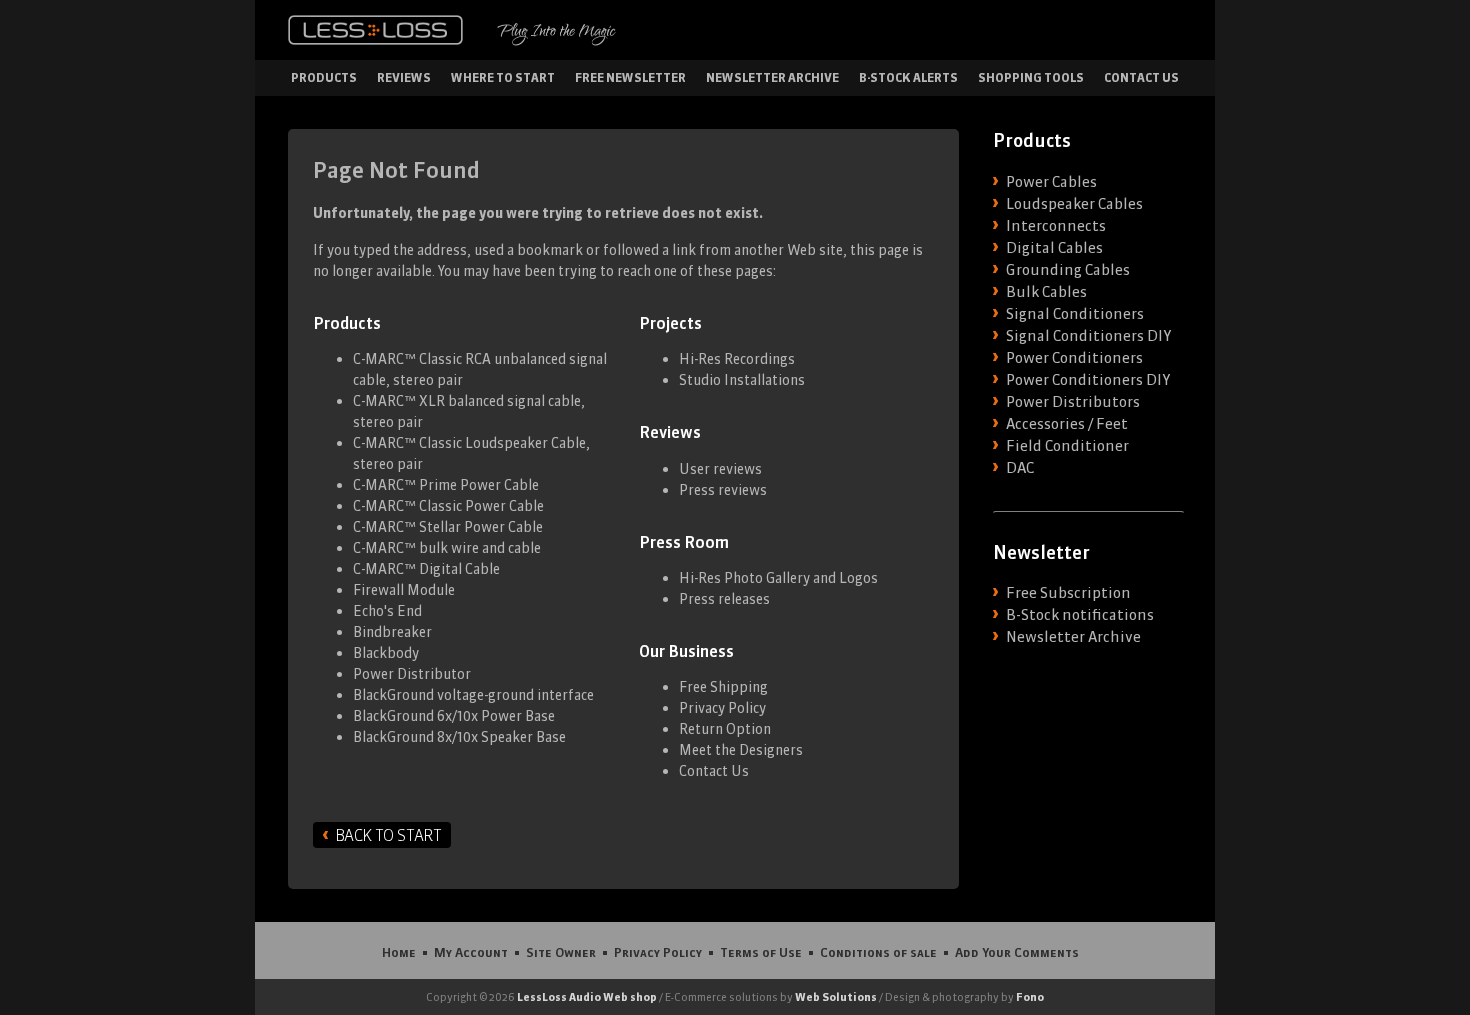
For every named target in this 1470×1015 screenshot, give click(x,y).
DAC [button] (1020, 468)
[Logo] (375, 30)
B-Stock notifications (1080, 615)
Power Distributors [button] (1073, 402)
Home (399, 952)
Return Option (725, 729)
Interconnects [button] (1056, 226)
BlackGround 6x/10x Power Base (454, 716)
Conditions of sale (878, 952)
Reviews (404, 77)
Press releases (724, 599)
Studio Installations (742, 380)
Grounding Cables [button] (1068, 270)
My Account (471, 952)
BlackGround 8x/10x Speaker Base (459, 737)
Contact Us (1141, 77)
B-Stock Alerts (908, 77)
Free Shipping (723, 687)
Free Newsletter (630, 77)
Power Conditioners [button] (1074, 358)
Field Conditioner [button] (1067, 446)
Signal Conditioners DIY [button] (1088, 336)
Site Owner (561, 952)
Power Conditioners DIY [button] (1088, 380)
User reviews (720, 469)
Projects (670, 323)
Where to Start (503, 77)
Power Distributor (412, 674)
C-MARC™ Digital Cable (426, 569)
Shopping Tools (1031, 77)
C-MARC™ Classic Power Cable (448, 506)
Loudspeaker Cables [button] (1074, 204)
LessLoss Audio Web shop (587, 997)
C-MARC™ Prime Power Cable (446, 485)
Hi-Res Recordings (737, 359)
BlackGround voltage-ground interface (473, 695)
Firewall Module (404, 590)
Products (324, 77)
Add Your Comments (1017, 952)
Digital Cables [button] (1054, 248)
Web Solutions (836, 997)
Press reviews (723, 490)
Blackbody (386, 653)
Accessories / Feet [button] (1067, 424)
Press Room (684, 542)
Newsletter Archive (772, 77)
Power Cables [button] (1051, 182)
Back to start (388, 835)
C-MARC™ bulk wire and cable (447, 548)
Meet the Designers (741, 750)
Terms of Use (761, 952)
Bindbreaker (392, 632)
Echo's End (387, 611)
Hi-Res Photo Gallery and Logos (778, 578)
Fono (1030, 997)
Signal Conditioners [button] (1075, 314)
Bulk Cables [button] (1046, 292)
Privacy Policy (722, 708)
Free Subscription (1068, 593)
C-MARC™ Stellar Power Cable (448, 527)
